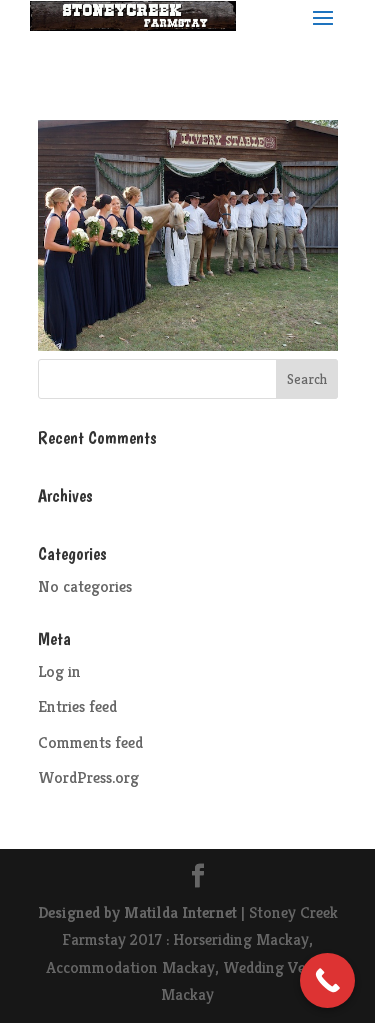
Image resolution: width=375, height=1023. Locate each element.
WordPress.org (88, 777)
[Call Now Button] (327, 980)
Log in (59, 671)
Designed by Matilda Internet (137, 912)
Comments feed (90, 742)
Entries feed (77, 706)
